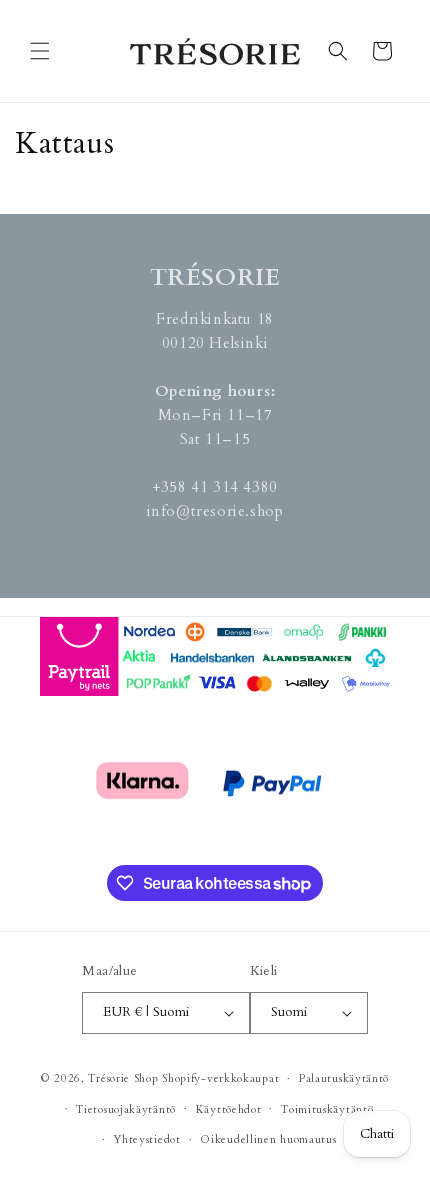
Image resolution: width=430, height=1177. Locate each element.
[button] (40, 51)
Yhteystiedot (146, 1139)
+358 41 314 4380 (215, 487)
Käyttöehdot (229, 1109)
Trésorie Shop (123, 1078)
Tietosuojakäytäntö (126, 1109)
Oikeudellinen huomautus (268, 1139)
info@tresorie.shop (215, 511)
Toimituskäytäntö (327, 1109)
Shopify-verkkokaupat (220, 1078)
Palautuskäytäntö (344, 1078)
